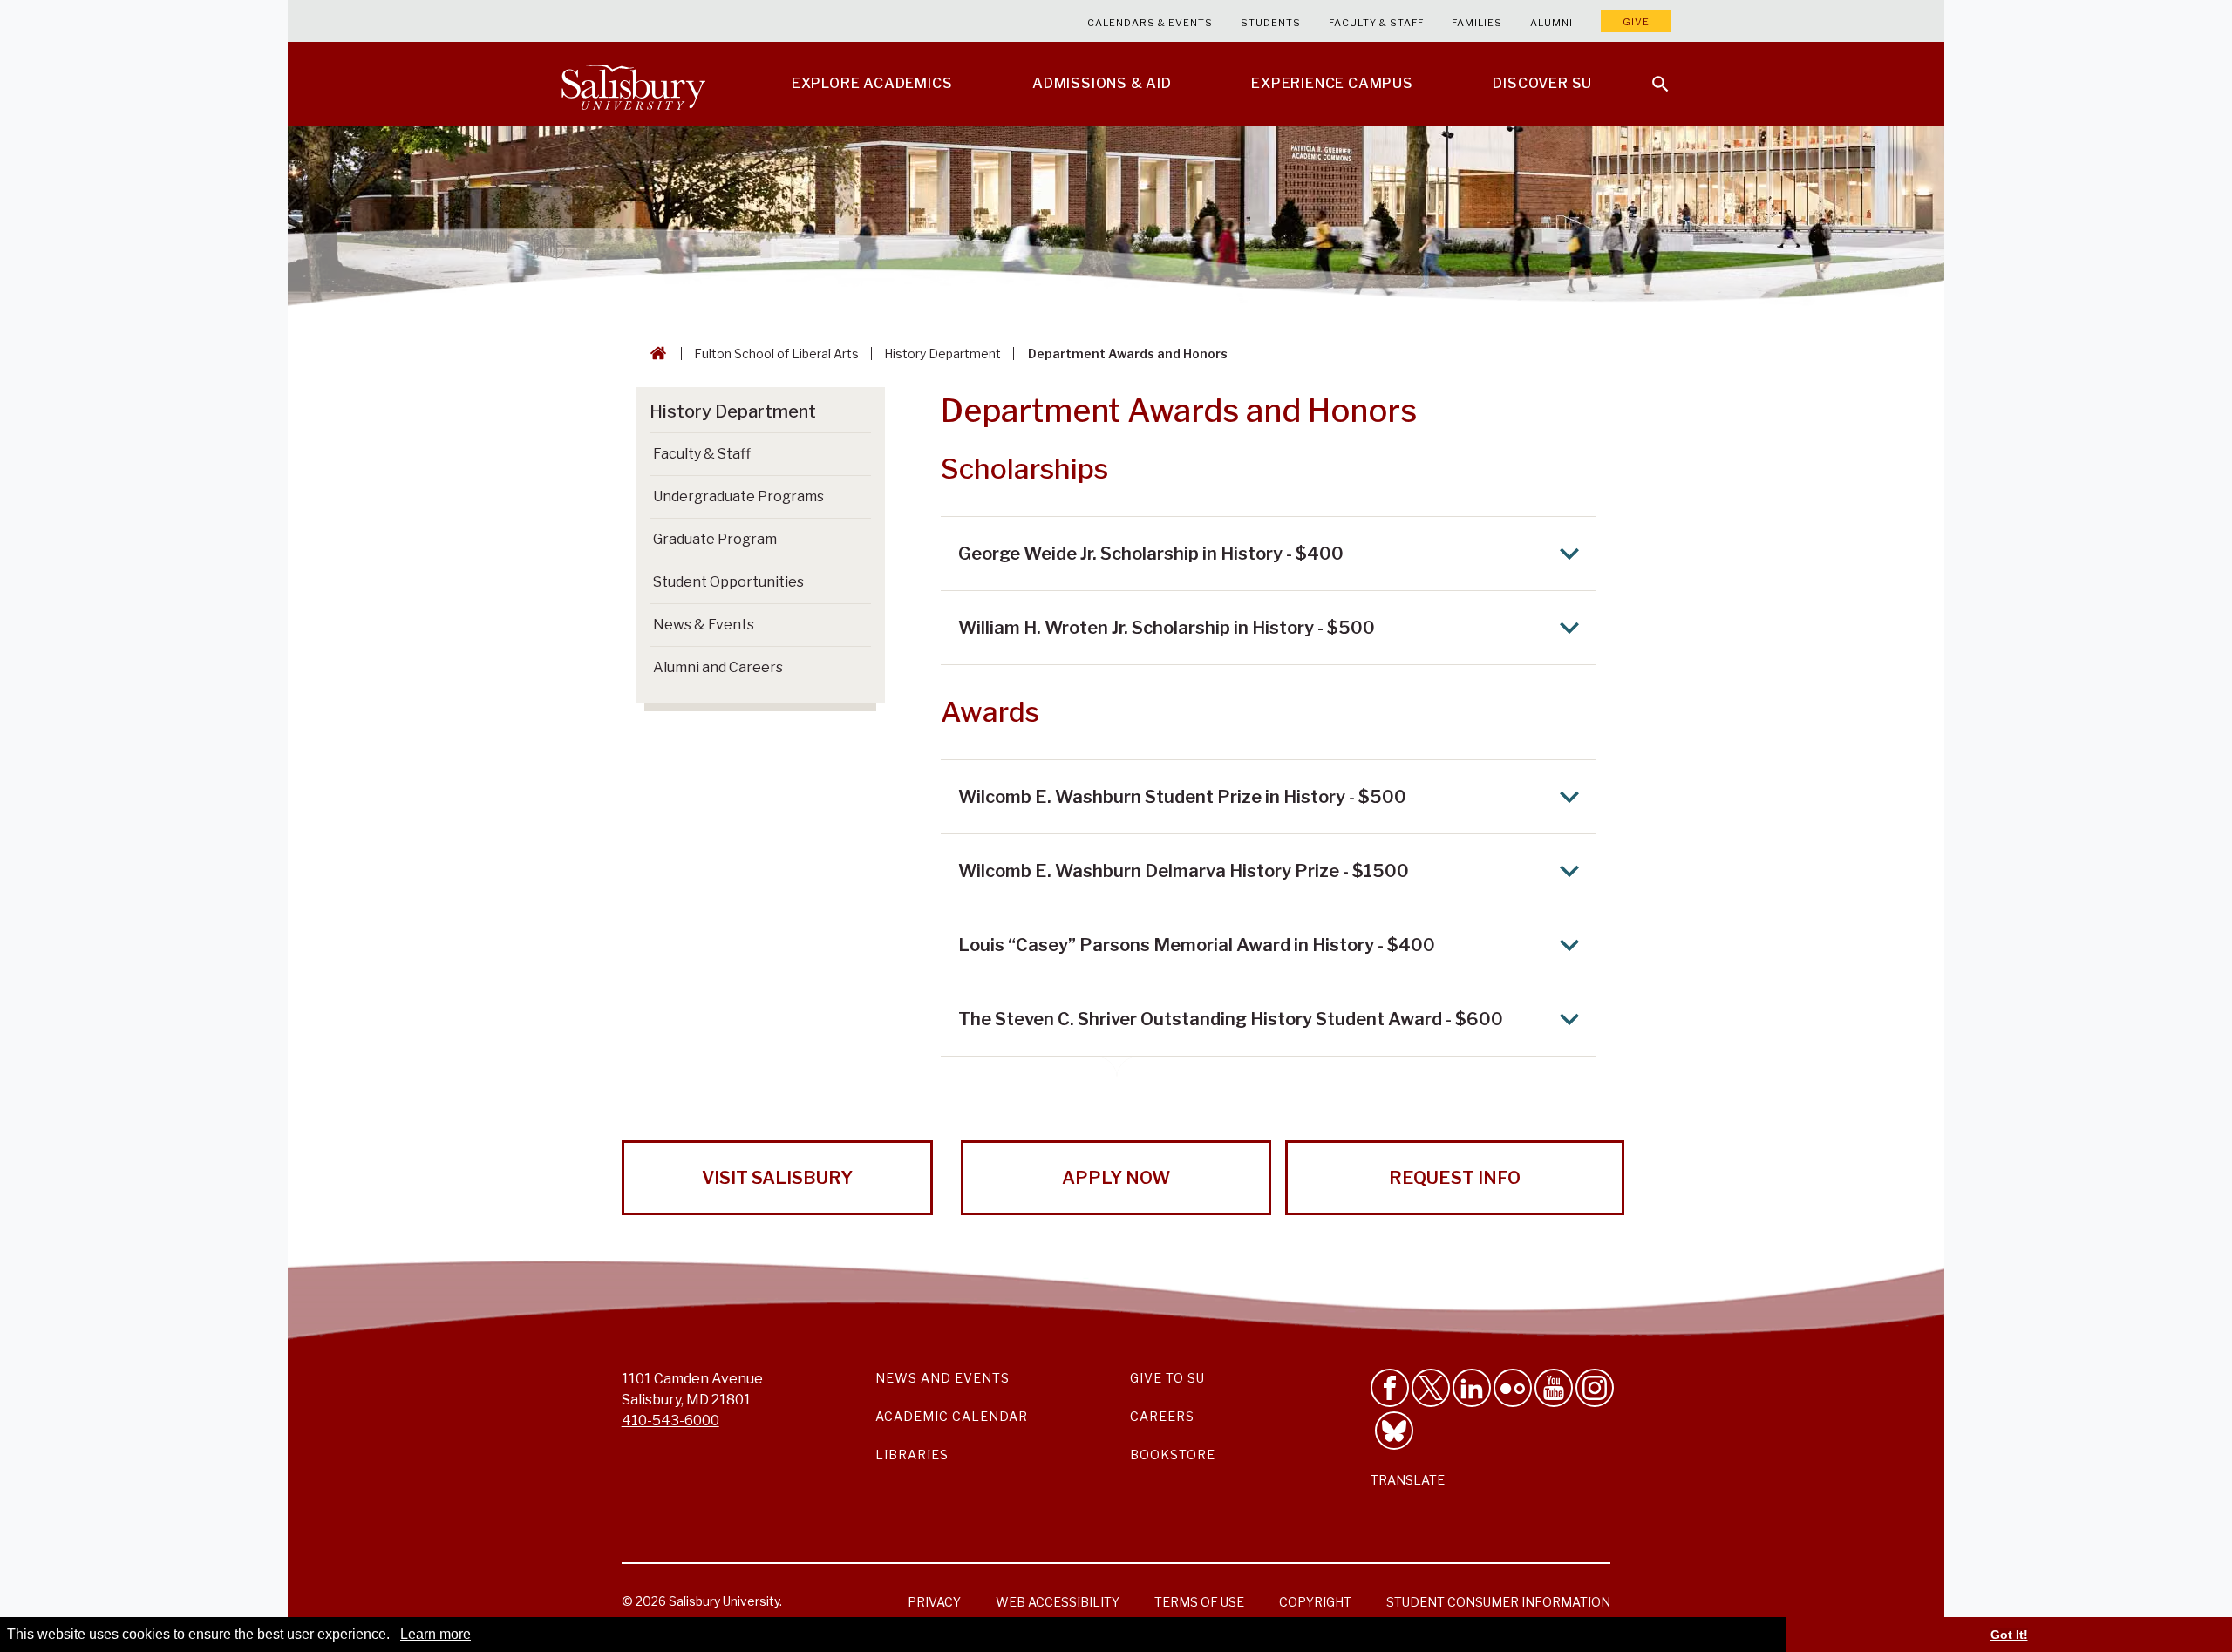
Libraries (912, 1455)
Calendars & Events (1150, 23)
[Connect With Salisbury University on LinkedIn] (1472, 1388)
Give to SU (1167, 1378)
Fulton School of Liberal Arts (776, 354)
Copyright (1315, 1602)
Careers (1162, 1416)
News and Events (942, 1378)
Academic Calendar (952, 1416)
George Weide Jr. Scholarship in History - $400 (1151, 554)
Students (1271, 23)
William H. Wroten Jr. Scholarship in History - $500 (1167, 628)
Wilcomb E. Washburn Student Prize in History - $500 (1182, 797)
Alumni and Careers (718, 667)
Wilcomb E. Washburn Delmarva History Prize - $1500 (1184, 871)
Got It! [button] (2009, 1635)
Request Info (1455, 1178)
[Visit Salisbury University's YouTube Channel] (1554, 1388)
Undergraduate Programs (738, 496)
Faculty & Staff (1376, 23)
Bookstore (1173, 1455)
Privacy (934, 1602)
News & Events (704, 625)
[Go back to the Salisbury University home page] (655, 354)
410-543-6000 (670, 1421)
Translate (1408, 1480)
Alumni (1552, 23)
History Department (942, 354)
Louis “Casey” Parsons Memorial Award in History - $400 (1197, 945)
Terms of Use (1199, 1602)
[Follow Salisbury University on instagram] (1595, 1388)
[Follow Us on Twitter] (1431, 1388)
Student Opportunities (728, 582)
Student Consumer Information (1498, 1602)
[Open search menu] (1650, 73)
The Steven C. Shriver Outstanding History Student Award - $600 (1231, 1019)
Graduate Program (715, 539)
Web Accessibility (1058, 1602)
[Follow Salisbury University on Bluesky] (1394, 1431)
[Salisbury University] (633, 84)
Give (1636, 22)
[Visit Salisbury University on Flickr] (1513, 1388)
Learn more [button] (436, 1634)
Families (1477, 23)
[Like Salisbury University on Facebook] (1390, 1388)
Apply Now (1116, 1178)
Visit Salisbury (777, 1178)
